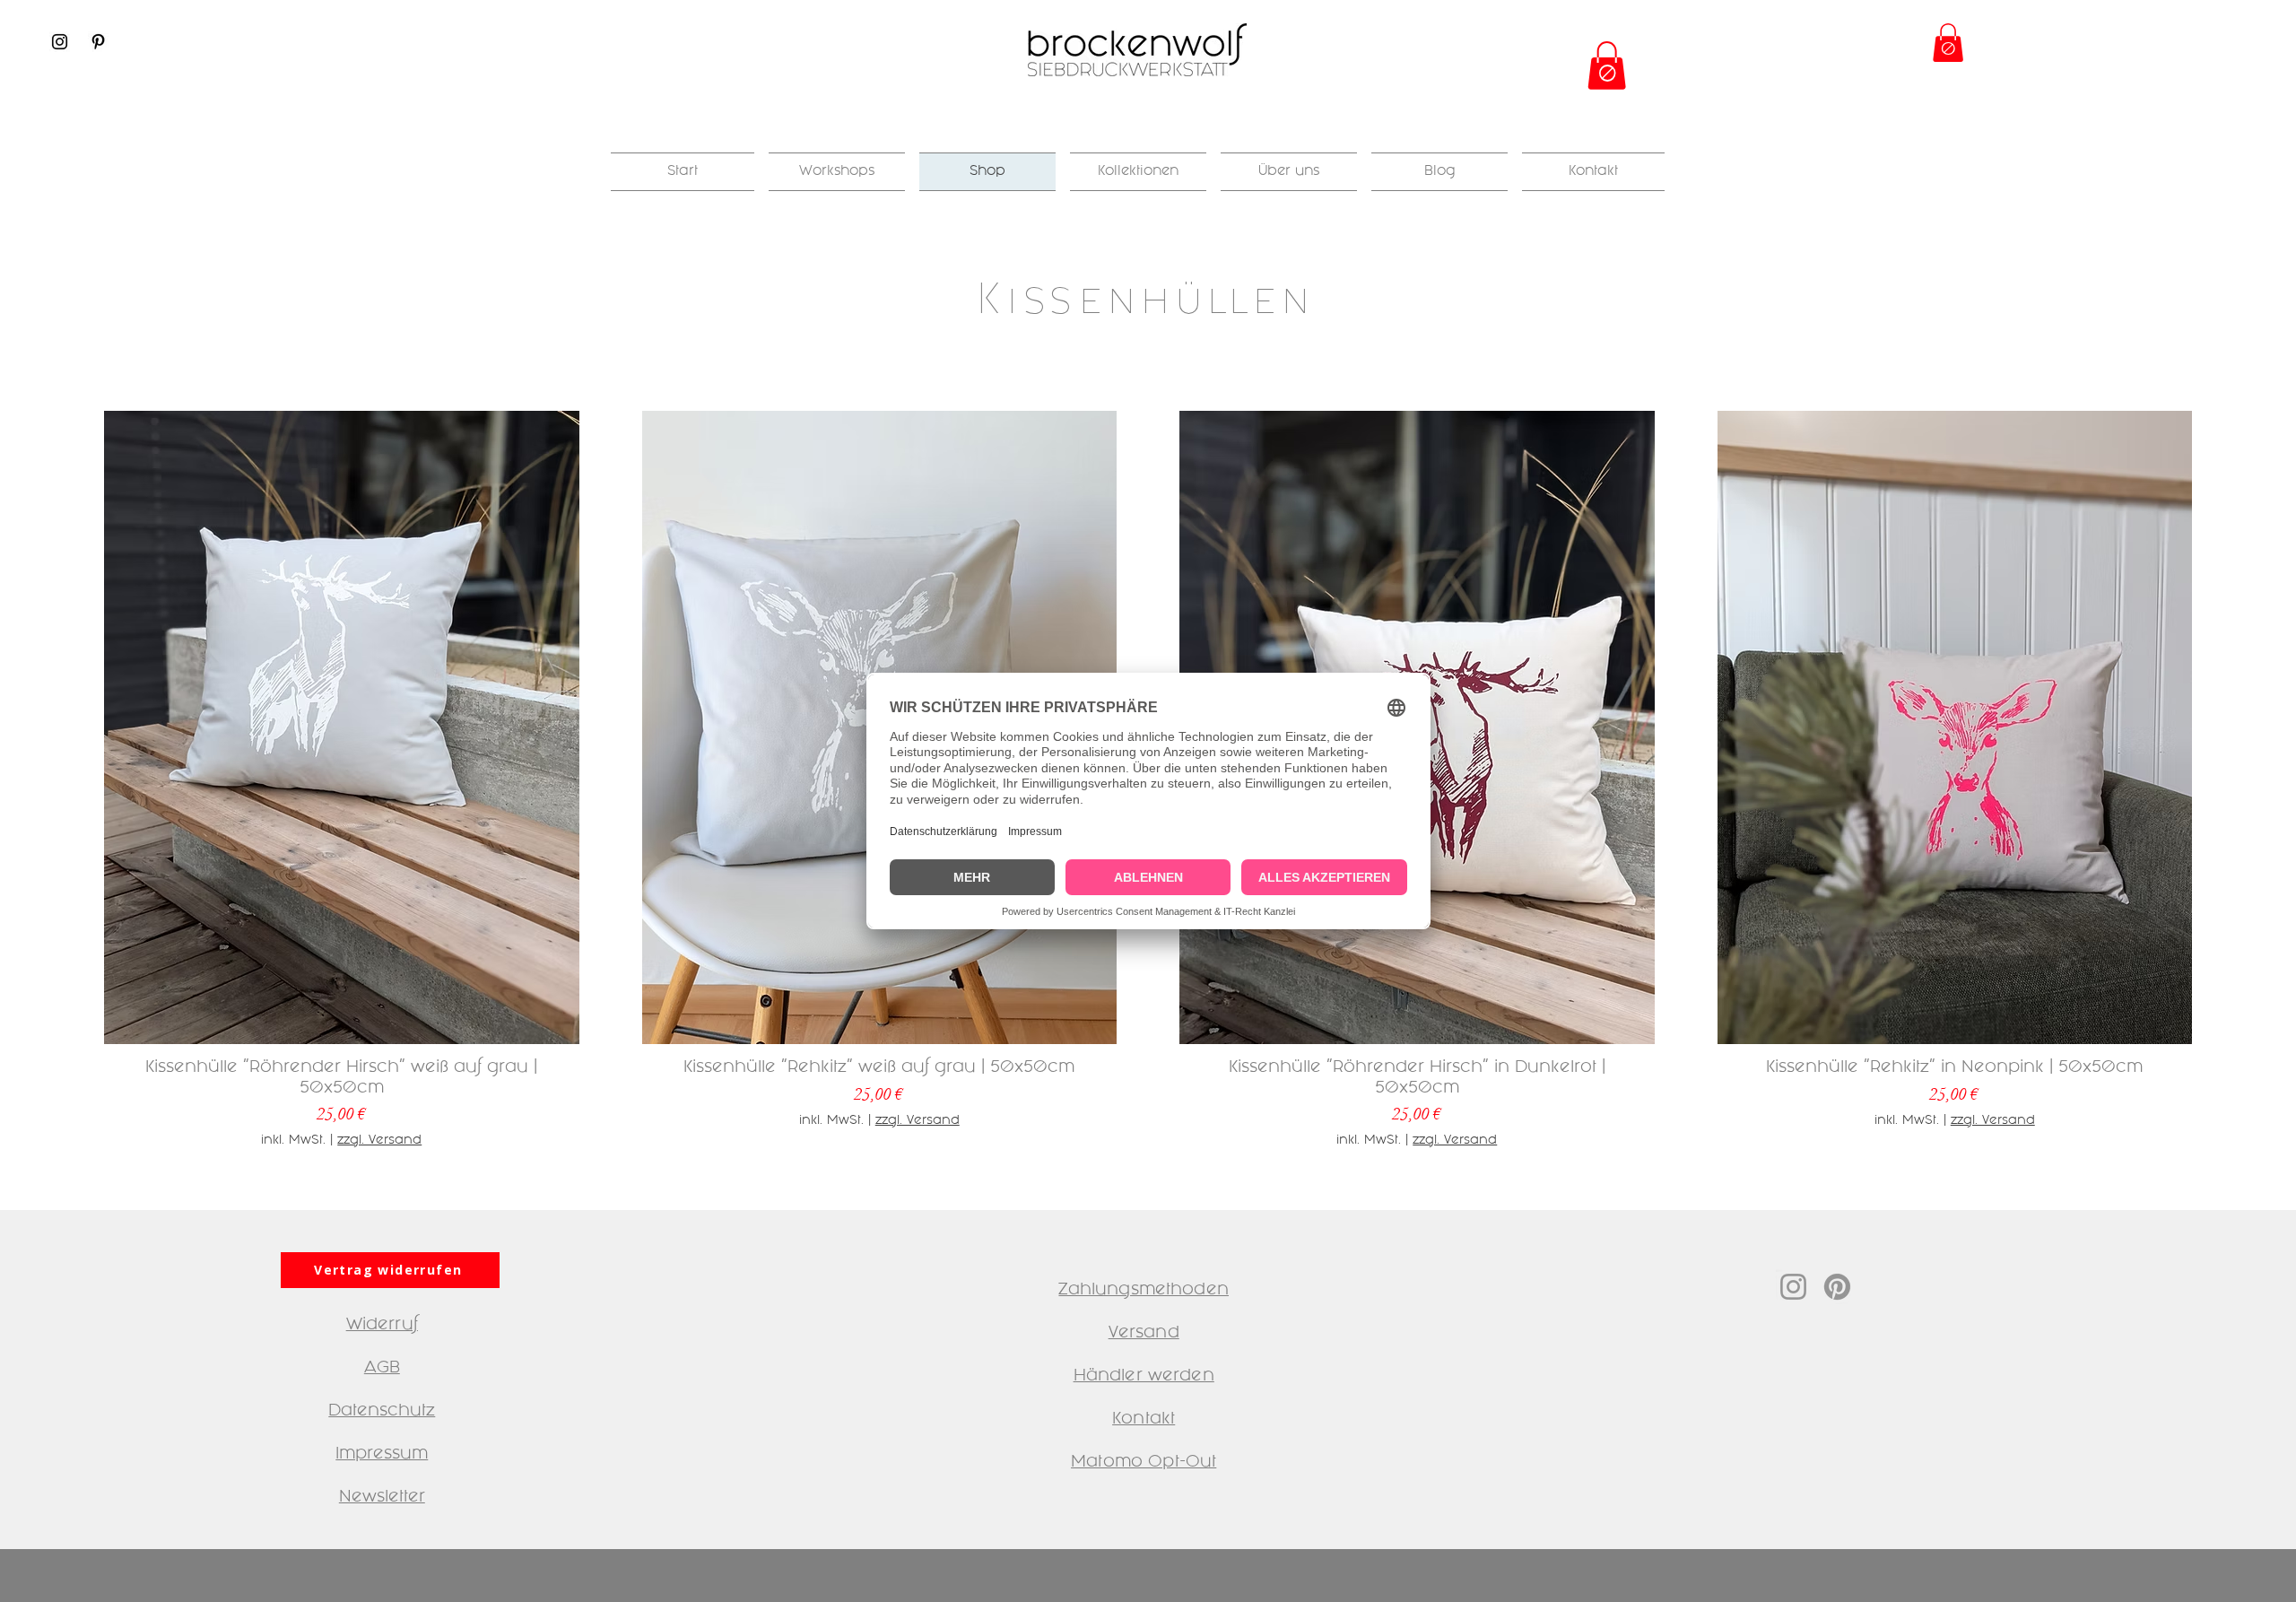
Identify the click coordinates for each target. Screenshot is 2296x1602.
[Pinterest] (98, 42)
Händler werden (1144, 1377)
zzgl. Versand (379, 1141)
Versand (1144, 1334)
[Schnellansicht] (342, 727)
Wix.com (1225, 1579)
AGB (382, 1369)
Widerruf (382, 1326)
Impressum (382, 1455)
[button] (1607, 65)
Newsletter (382, 1498)
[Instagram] (60, 42)
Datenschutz (382, 1412)
